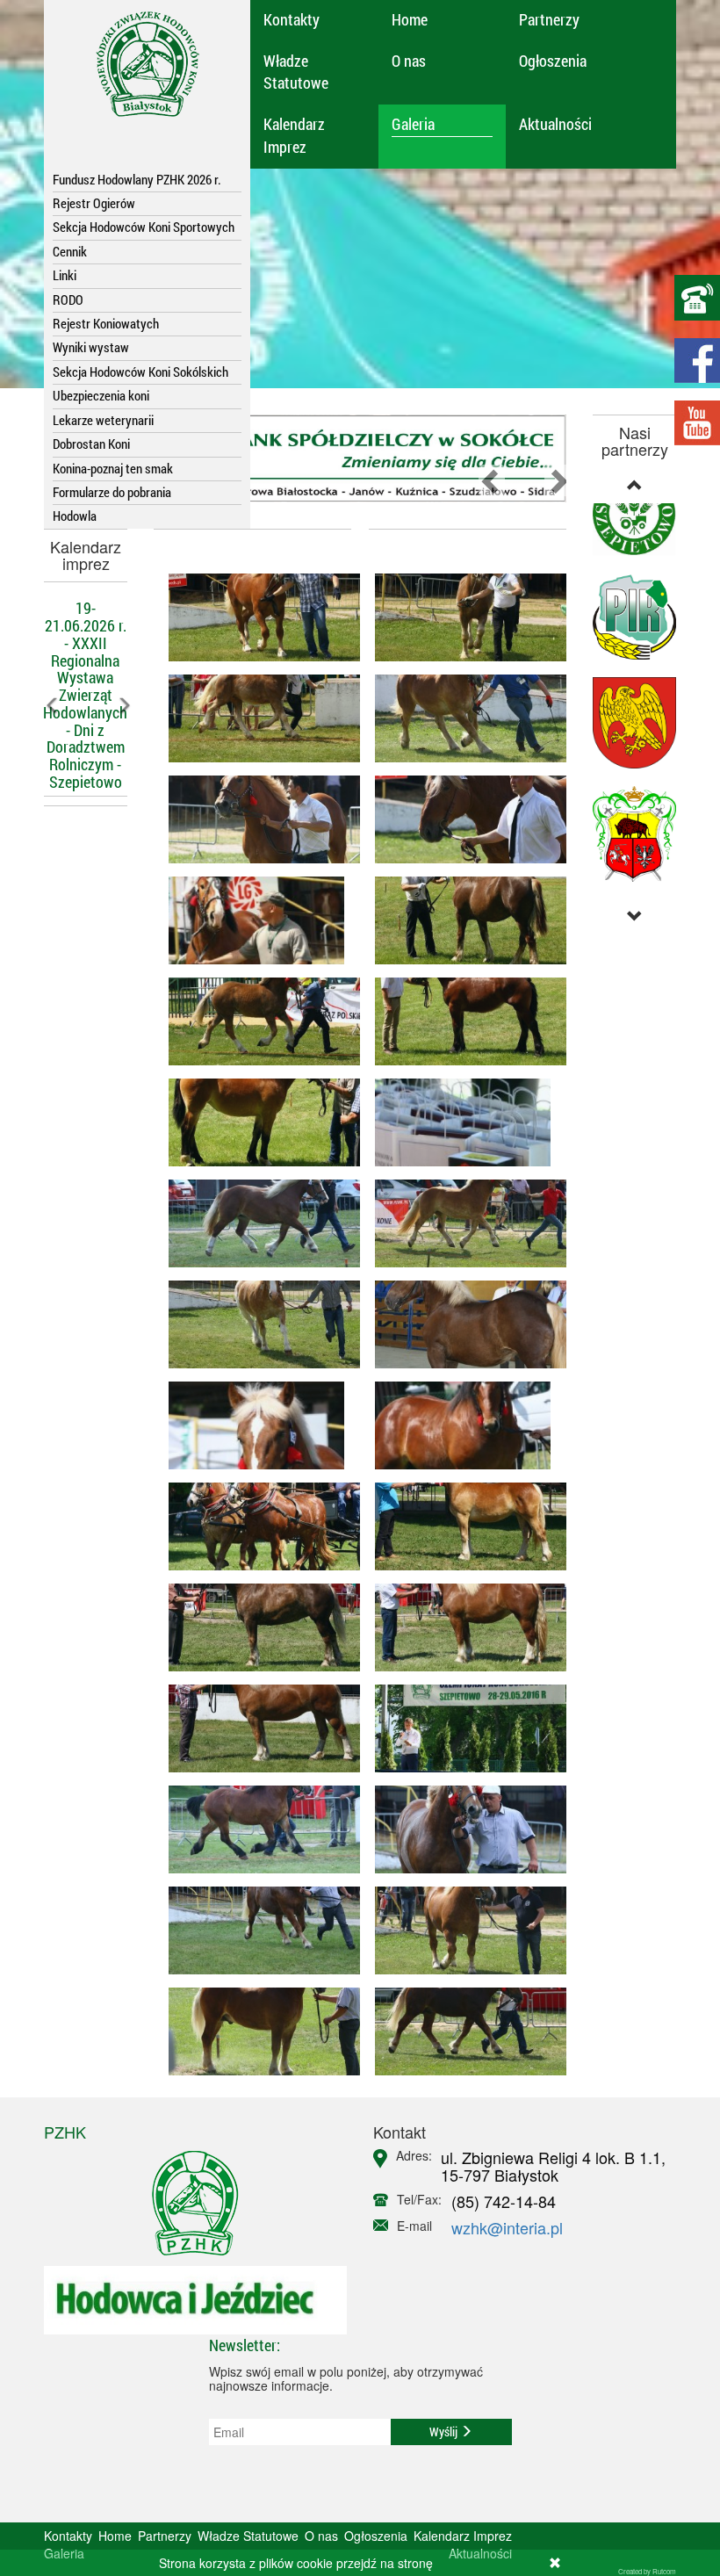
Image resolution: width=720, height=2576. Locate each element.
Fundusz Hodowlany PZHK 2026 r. (137, 179)
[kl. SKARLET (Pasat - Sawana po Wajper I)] (463, 1324)
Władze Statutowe (296, 72)
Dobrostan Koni (91, 444)
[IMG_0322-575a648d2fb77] (257, 2031)
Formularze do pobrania (112, 492)
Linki (65, 275)
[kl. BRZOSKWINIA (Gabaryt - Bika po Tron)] (257, 819)
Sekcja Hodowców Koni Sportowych (144, 227)
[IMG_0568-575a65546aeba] (257, 1425)
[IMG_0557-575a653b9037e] (257, 1526)
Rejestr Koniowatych (106, 323)
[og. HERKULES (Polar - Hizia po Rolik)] (463, 1930)
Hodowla (75, 516)
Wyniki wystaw (91, 347)
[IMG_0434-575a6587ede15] (463, 1223)
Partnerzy (549, 19)
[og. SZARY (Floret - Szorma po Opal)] (463, 2031)
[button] (50, 750)
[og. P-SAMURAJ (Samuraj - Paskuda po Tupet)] (463, 1425)
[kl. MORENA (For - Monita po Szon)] (257, 1021)
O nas (409, 61)
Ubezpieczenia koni (101, 395)
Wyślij (445, 2432)
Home (410, 19)
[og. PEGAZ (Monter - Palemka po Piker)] (257, 617)
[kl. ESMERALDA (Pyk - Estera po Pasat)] (463, 1021)
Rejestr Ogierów (94, 203)
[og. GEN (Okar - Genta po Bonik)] (257, 920)
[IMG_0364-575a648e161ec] (463, 1829)
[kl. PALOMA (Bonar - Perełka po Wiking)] (463, 718)
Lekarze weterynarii (103, 420)
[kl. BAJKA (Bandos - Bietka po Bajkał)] (257, 1324)
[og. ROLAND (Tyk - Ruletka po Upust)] (463, 819)
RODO (68, 299)
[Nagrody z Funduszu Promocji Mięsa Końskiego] (463, 1122)
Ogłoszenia (553, 61)
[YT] (697, 423)
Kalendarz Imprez (294, 135)
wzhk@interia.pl (507, 2227)
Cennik (70, 251)
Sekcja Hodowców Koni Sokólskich (140, 372)
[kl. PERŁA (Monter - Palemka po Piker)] (257, 1728)
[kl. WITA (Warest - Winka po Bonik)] (257, 1122)
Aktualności (555, 124)
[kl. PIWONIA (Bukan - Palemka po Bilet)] (257, 1627)
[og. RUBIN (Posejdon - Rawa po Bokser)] (463, 617)
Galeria (413, 124)
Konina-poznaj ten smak (113, 468)
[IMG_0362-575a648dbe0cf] (257, 1930)
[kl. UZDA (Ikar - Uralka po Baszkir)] (257, 1223)
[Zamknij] (555, 2563)
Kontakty (292, 19)
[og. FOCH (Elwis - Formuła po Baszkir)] (257, 1829)
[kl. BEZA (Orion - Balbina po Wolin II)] (463, 920)
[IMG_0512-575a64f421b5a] (463, 1728)
